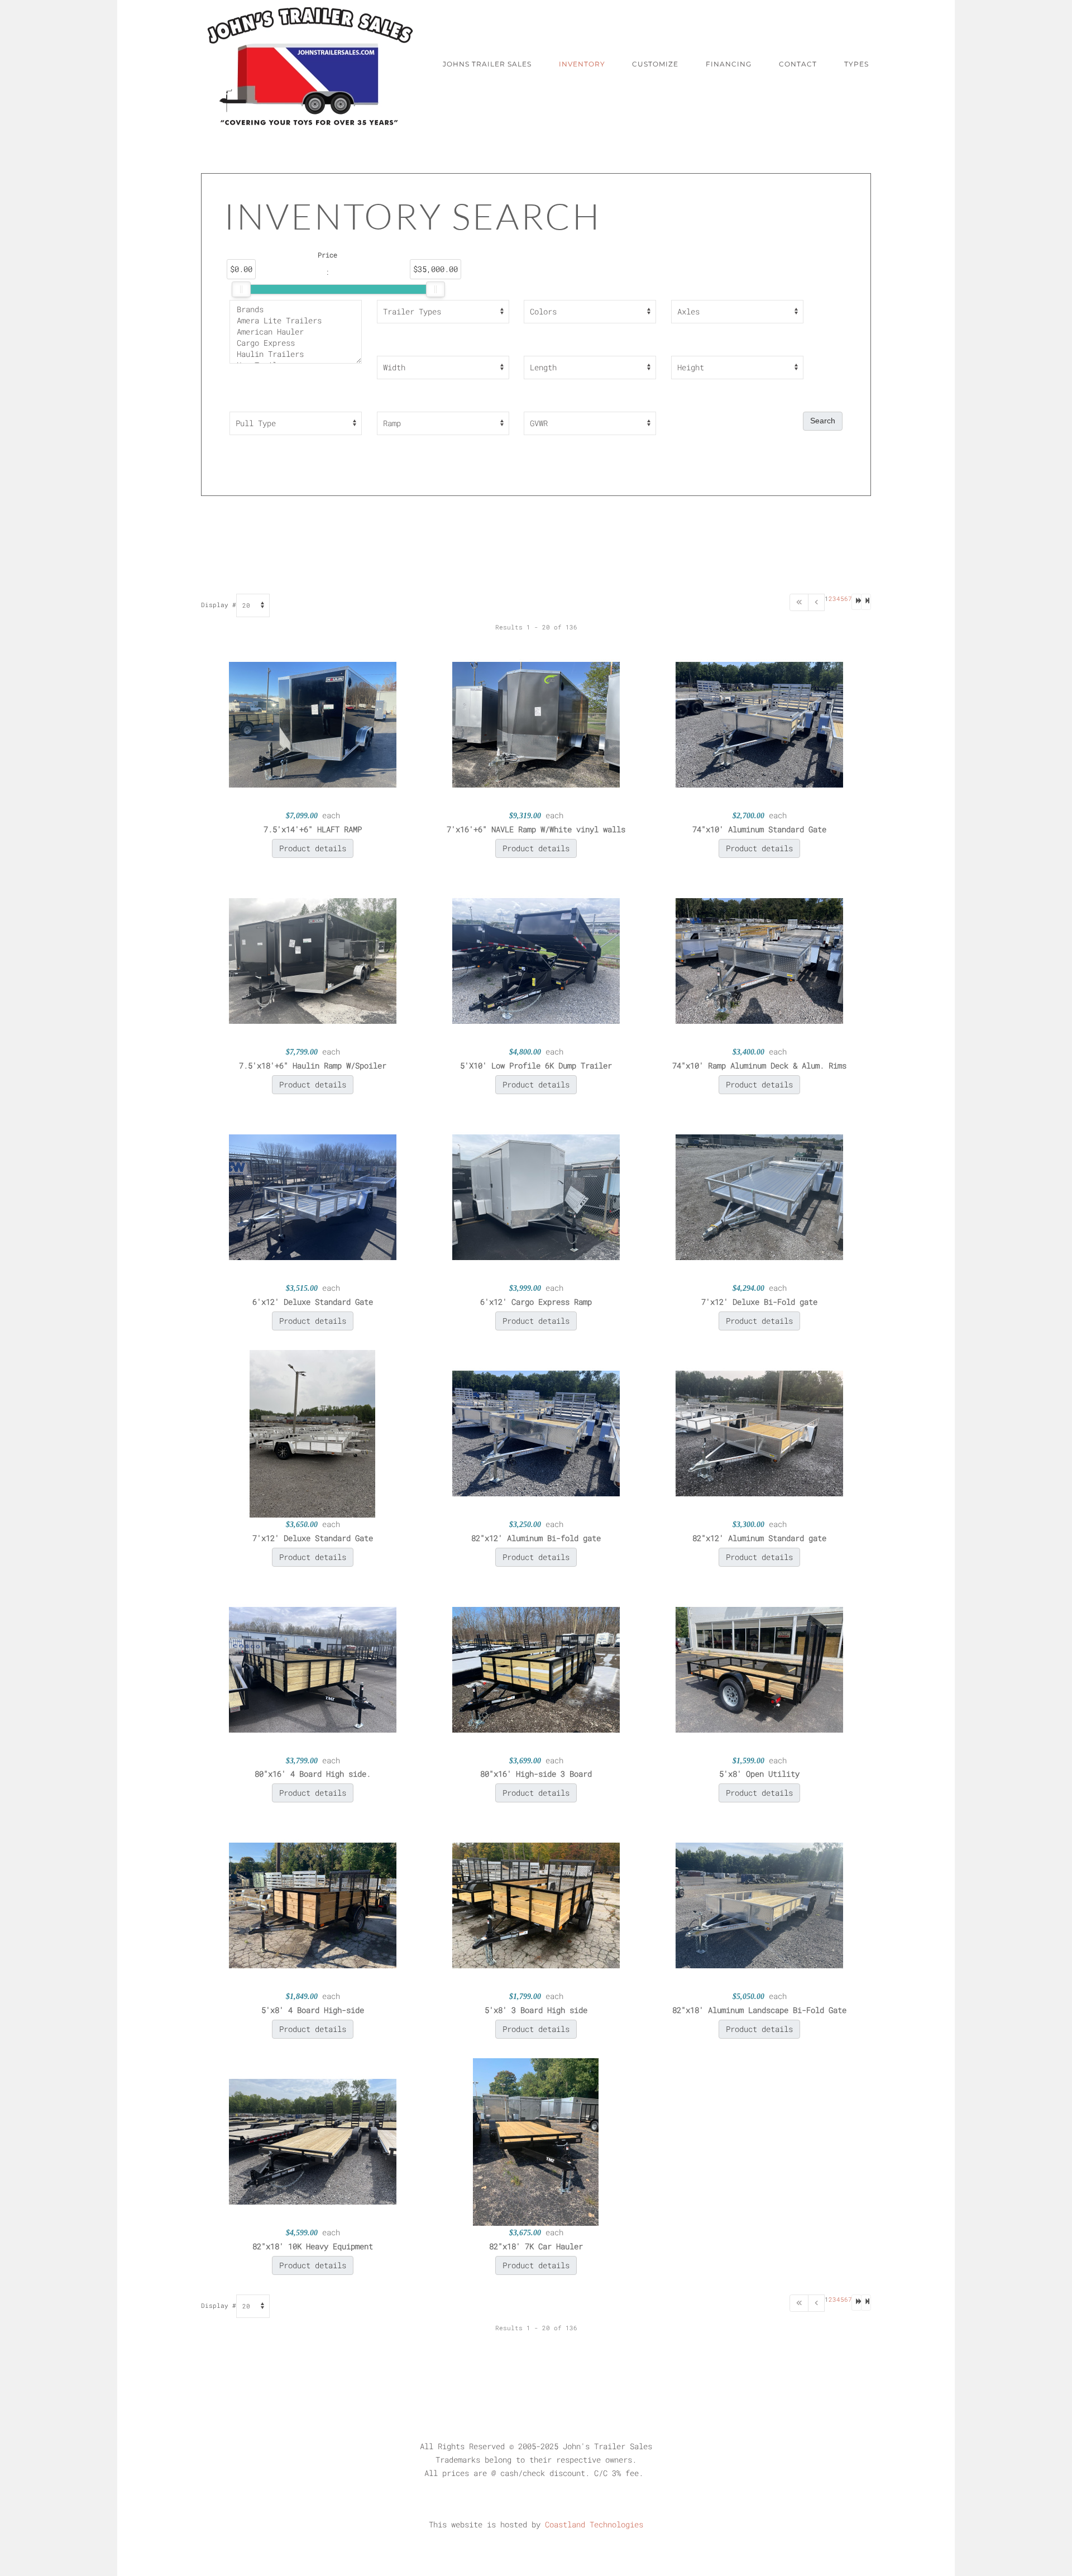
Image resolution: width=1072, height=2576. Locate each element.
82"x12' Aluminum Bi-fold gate (536, 1538)
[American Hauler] (296, 332)
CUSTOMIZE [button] (655, 64)
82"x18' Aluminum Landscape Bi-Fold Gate (759, 2010)
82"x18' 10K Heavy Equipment (313, 2246)
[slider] (241, 289)
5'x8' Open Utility (759, 1774)
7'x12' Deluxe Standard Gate (313, 1538)
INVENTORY (582, 64)
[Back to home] (310, 64)
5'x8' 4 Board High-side (313, 2010)
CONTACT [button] (798, 64)
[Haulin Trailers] (296, 354)
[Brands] (296, 309)
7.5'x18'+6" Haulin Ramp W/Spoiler (313, 1065)
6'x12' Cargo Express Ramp (536, 1302)
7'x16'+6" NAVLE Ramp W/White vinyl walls (536, 829)
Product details (313, 848)
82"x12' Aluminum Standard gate (759, 1538)
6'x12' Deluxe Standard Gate (313, 1302)
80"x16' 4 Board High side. (313, 1774)
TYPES (856, 64)
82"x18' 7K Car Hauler (536, 2246)
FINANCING (729, 64)
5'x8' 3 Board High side (536, 2010)
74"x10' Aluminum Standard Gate (759, 829)
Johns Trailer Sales (487, 64)
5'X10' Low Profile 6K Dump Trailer (536, 1065)
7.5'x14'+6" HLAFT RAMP (313, 829)
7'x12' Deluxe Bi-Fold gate (759, 1302)
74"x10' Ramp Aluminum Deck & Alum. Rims (759, 1065)
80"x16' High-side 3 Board (536, 1774)
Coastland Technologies (594, 2524)
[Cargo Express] (296, 343)
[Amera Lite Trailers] (296, 321)
